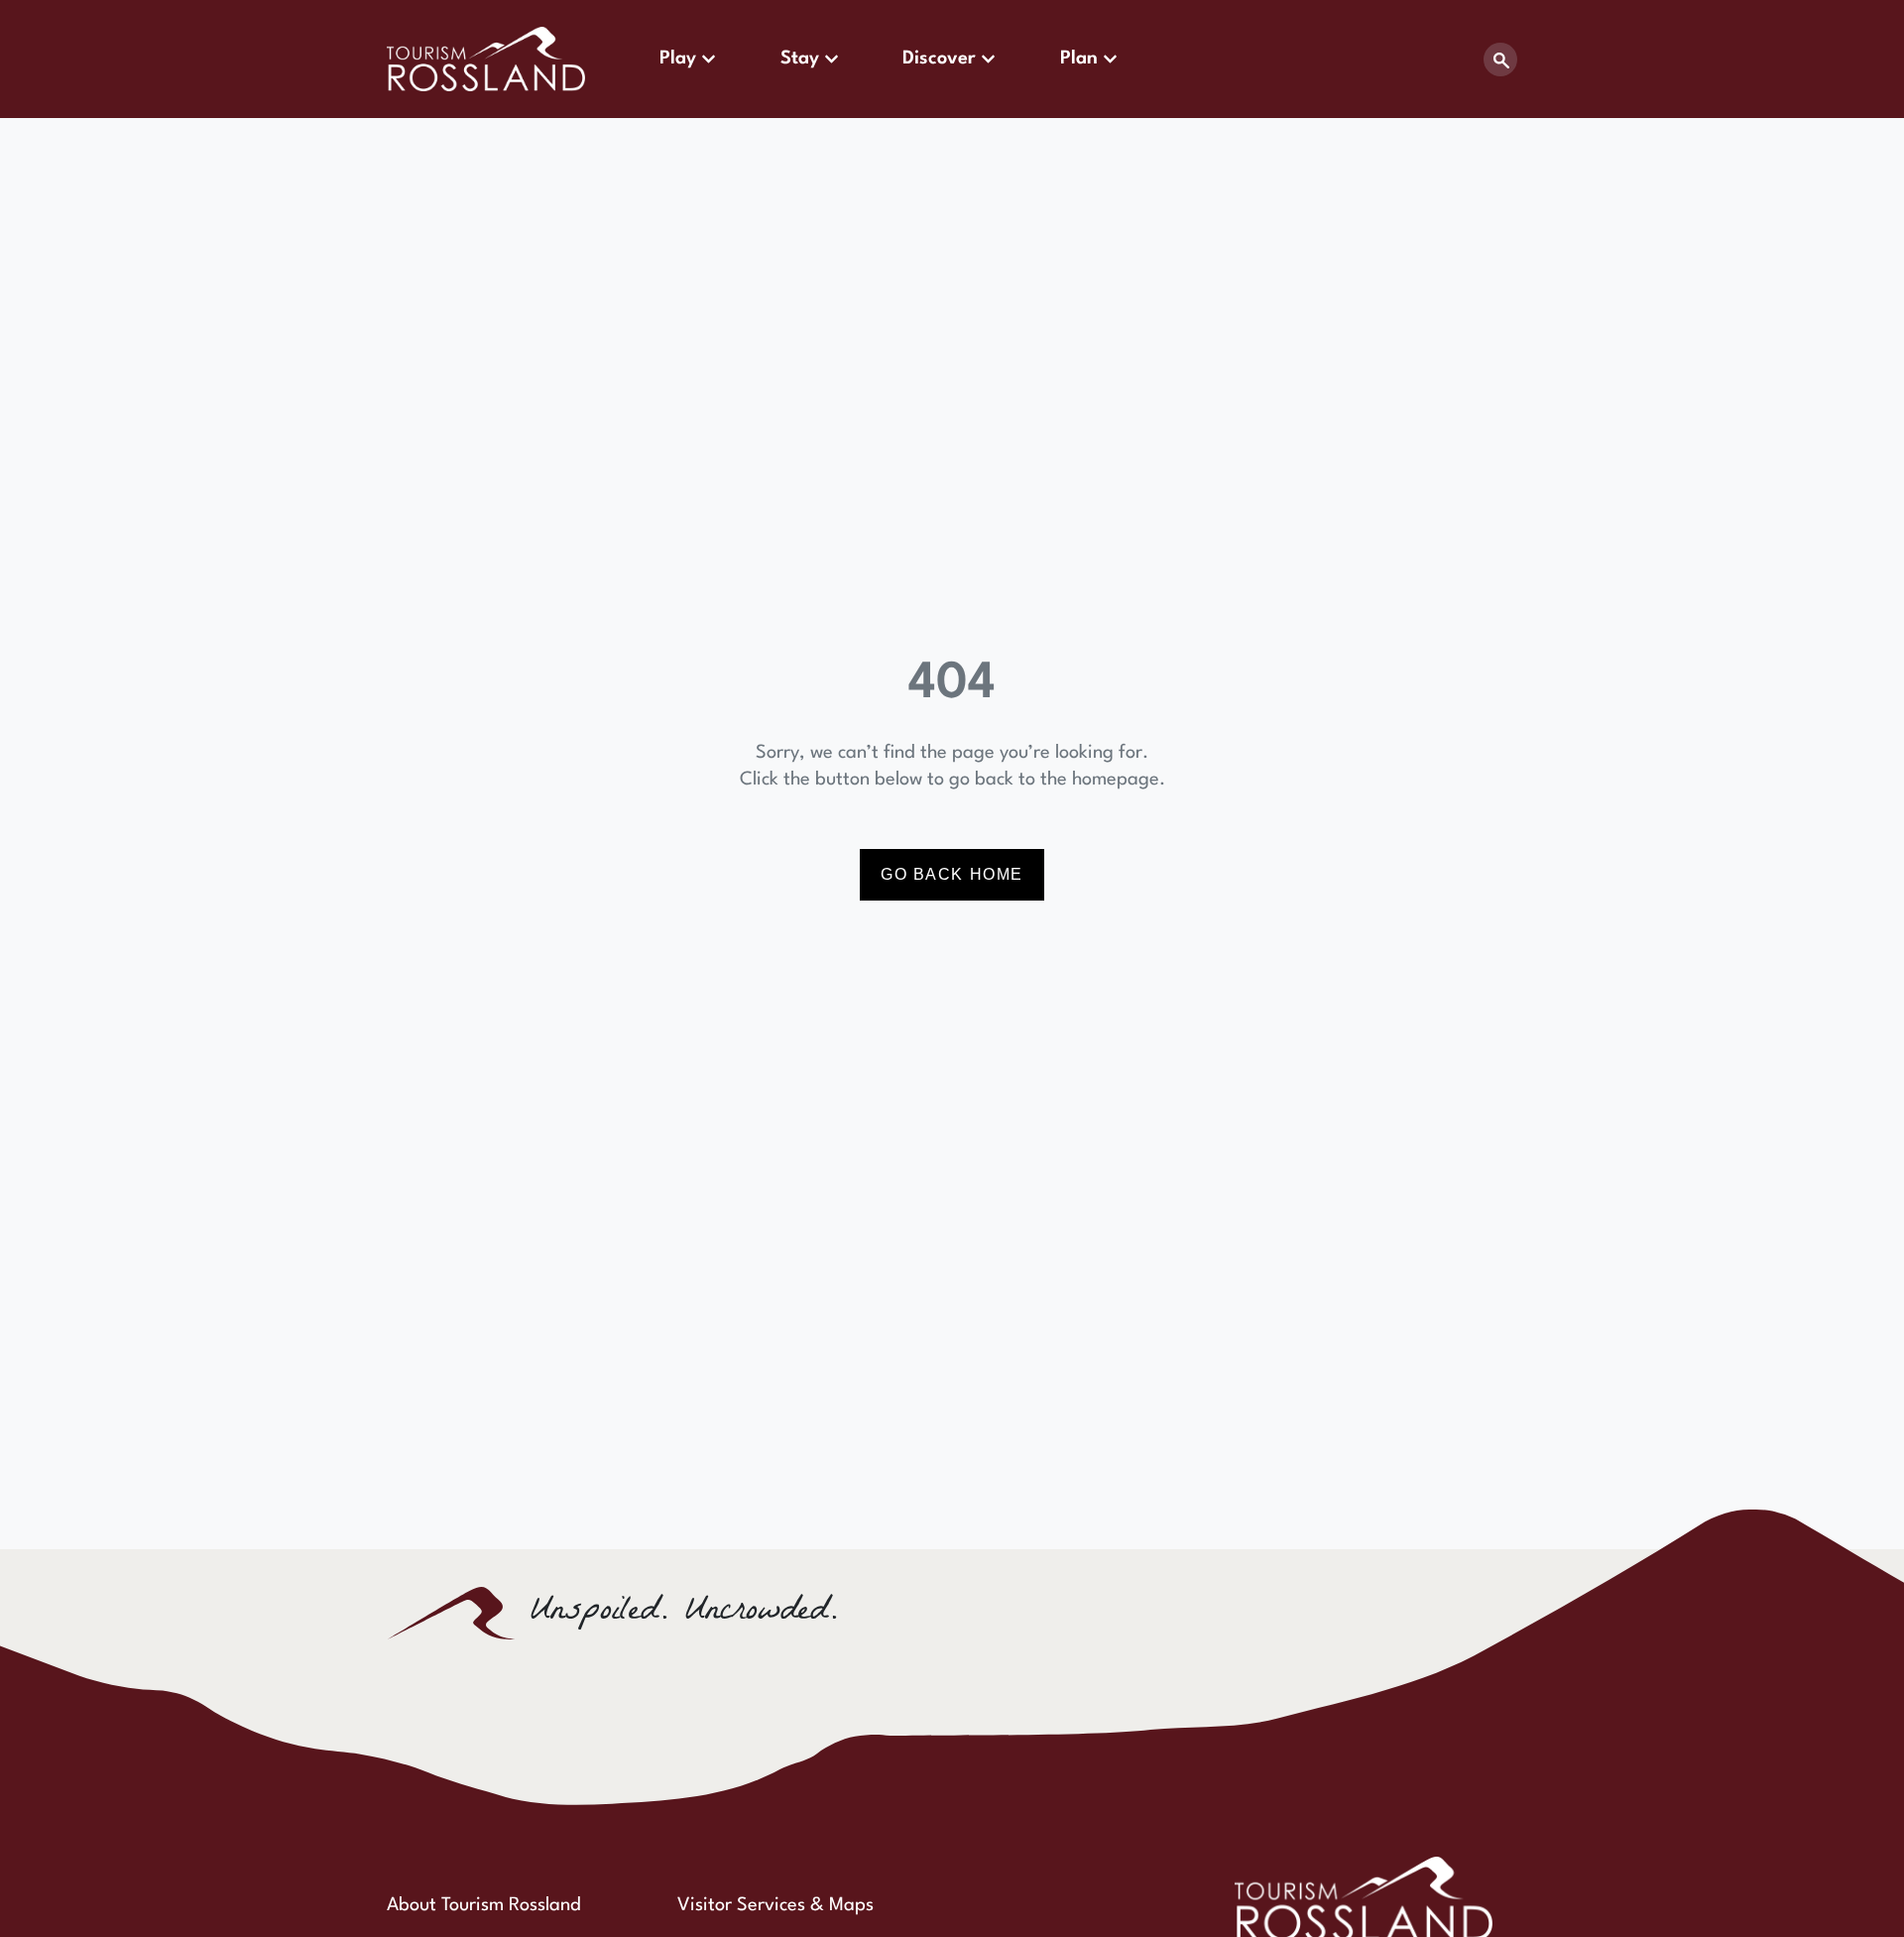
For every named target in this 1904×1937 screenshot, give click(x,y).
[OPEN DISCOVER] (988, 59)
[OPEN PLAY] (709, 59)
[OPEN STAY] (832, 59)
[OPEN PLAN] (1110, 59)
